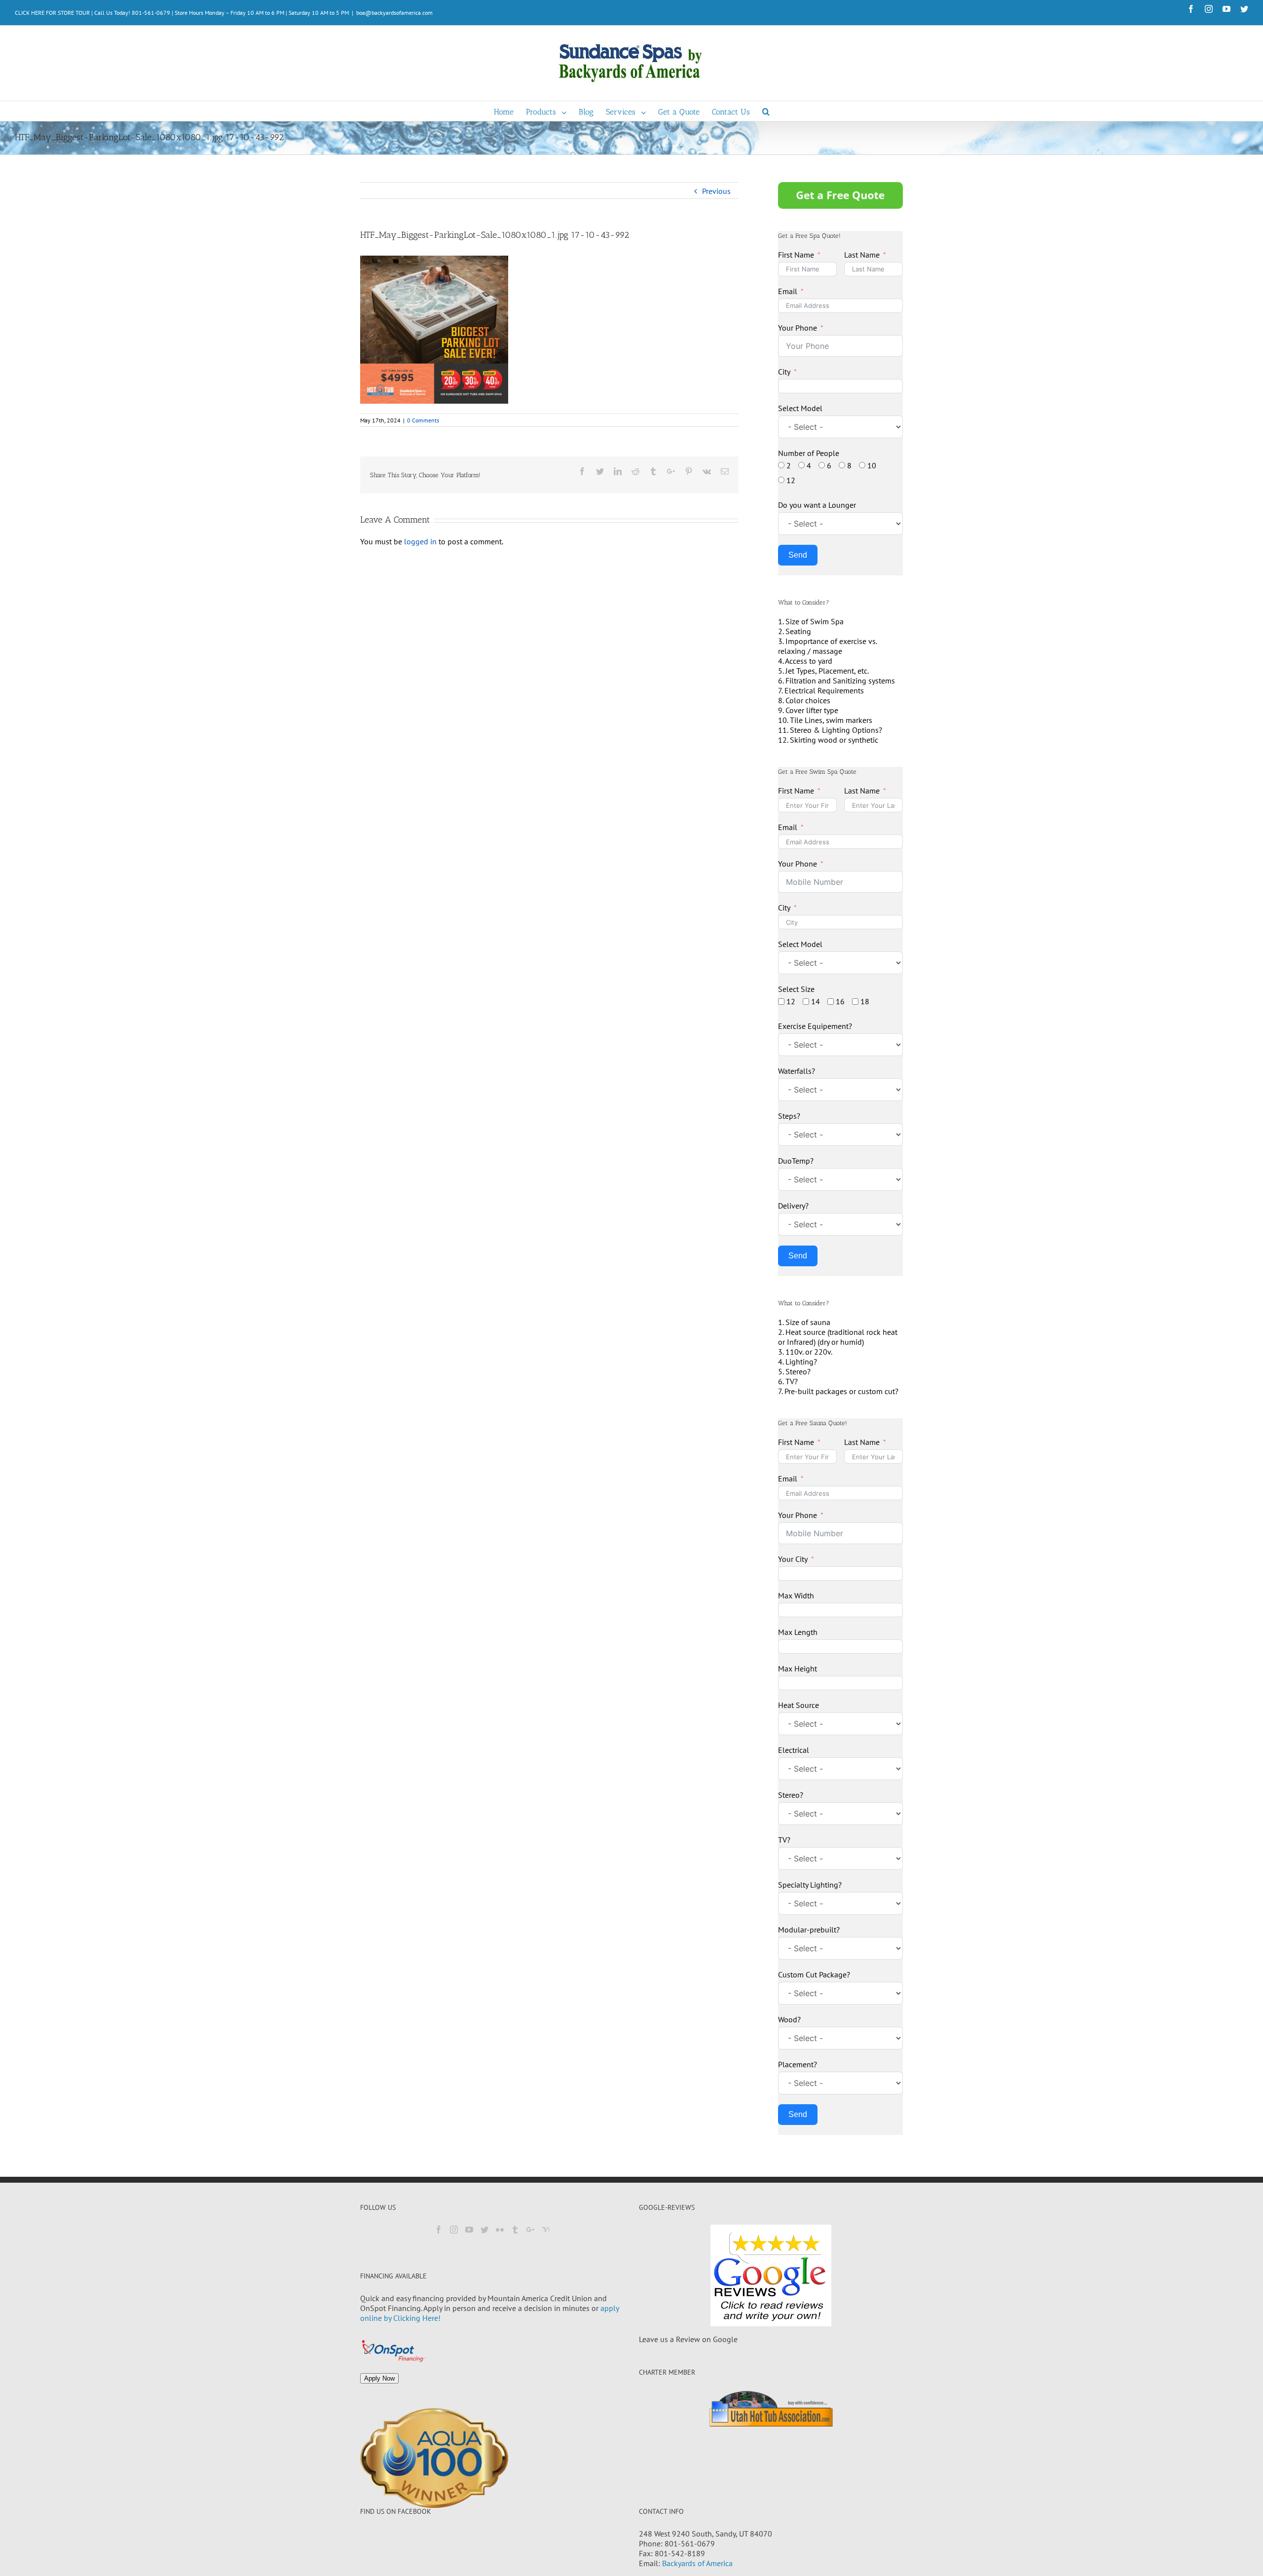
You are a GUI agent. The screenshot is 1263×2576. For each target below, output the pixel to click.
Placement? (798, 2064)
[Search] (766, 111)
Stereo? (791, 1795)
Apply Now (379, 2378)
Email (788, 291)
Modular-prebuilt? (809, 1930)
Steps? (789, 1116)
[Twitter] (484, 2230)
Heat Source (799, 1705)
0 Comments (423, 420)
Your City (793, 1559)
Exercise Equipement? (815, 1026)
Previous (716, 191)
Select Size (796, 989)
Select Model (800, 408)
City (784, 372)
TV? (784, 1840)
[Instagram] (454, 2230)
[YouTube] (469, 2230)
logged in (420, 541)
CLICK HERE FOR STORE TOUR (52, 13)
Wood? (789, 2019)
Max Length (798, 1632)
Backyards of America (697, 2563)
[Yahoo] (546, 2230)
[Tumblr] (515, 2230)
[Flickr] (500, 2230)
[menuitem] (510, 111)
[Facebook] (439, 2230)
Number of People (809, 453)
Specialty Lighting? (810, 1885)
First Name (796, 255)
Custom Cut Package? (814, 1974)
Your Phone (798, 328)
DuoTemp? (796, 1161)
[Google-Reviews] (771, 2275)
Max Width (796, 1595)
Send (798, 555)
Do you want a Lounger (817, 505)
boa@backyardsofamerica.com (394, 13)
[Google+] (530, 2230)
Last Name (862, 255)
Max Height (798, 1668)
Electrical (794, 1750)
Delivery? (793, 1206)
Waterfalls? (797, 1071)
